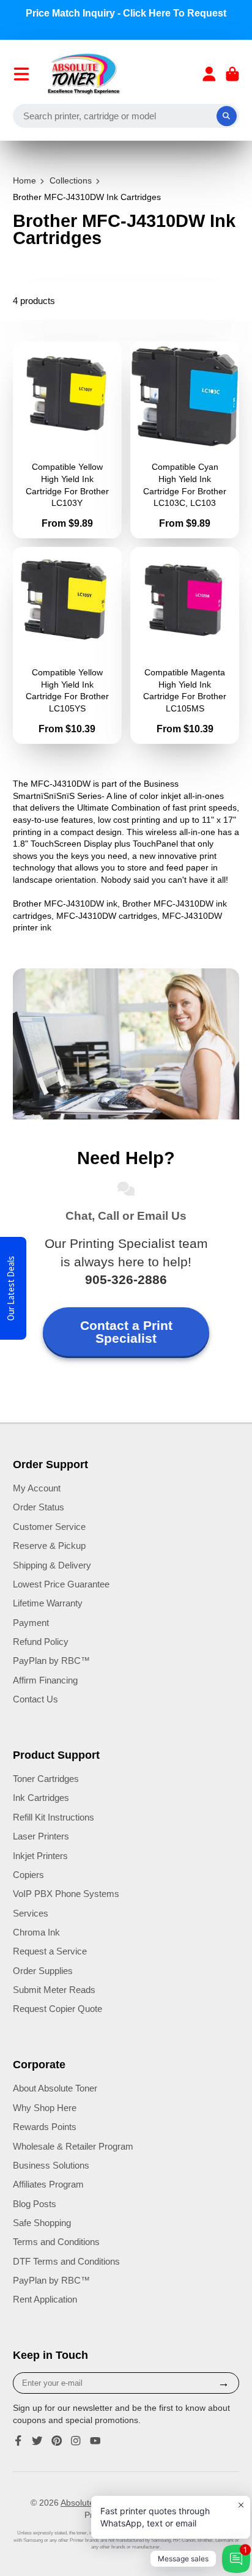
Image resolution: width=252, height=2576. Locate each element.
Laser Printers (41, 1836)
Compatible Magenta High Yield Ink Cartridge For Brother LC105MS (185, 645)
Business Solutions (51, 2165)
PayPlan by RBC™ (51, 1661)
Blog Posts (35, 2204)
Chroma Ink (36, 1932)
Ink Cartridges (41, 1798)
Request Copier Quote (57, 2009)
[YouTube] (95, 2441)
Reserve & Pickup (49, 1546)
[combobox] (126, 116)
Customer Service (49, 1527)
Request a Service (50, 1951)
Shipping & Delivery (52, 1565)
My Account (37, 1488)
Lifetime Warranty (48, 1603)
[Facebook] (18, 2441)
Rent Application (45, 2299)
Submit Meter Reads (54, 1990)
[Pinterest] (57, 2441)
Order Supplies (43, 1971)
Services (31, 1913)
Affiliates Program (48, 2184)
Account (209, 74)
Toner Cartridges (46, 1779)
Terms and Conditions (56, 2242)
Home (24, 180)
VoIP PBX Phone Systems (66, 1894)
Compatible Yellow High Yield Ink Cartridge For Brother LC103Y (67, 440)
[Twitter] (37, 2441)
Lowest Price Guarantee (61, 1584)
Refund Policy (41, 1642)
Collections (71, 180)
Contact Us (35, 1699)
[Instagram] (76, 2441)
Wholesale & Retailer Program (73, 2146)
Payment (31, 1623)
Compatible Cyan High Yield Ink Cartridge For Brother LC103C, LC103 (185, 440)
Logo (84, 74)
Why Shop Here (45, 2108)
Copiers (28, 1875)
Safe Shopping (42, 2223)
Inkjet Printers (40, 1856)
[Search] (227, 116)
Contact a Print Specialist (126, 1332)
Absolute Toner (89, 2503)
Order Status (39, 1507)
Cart (232, 74)
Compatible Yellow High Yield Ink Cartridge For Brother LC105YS (67, 645)
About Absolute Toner (55, 2088)
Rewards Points (45, 2127)
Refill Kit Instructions (54, 1817)
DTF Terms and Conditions (66, 2261)
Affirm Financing (45, 1680)
